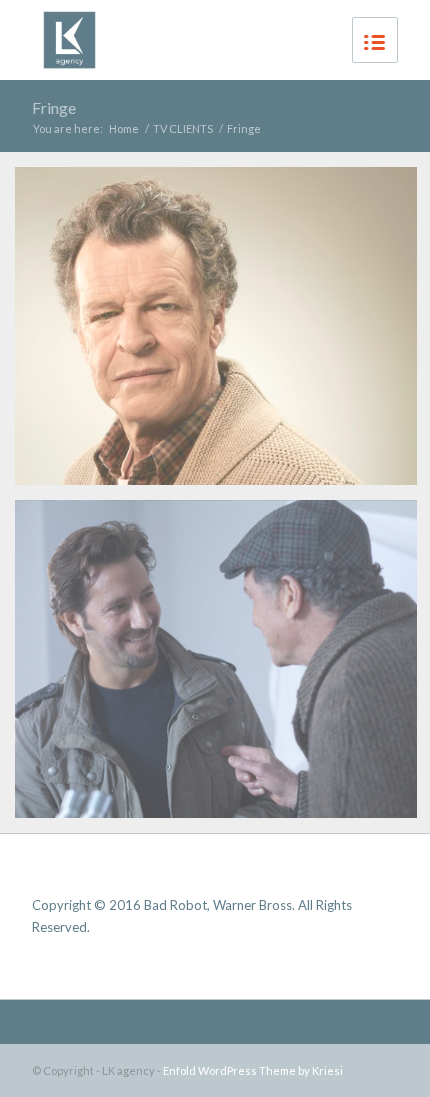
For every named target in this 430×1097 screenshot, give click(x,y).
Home (124, 128)
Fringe (54, 107)
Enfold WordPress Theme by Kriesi (253, 1070)
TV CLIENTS (183, 128)
